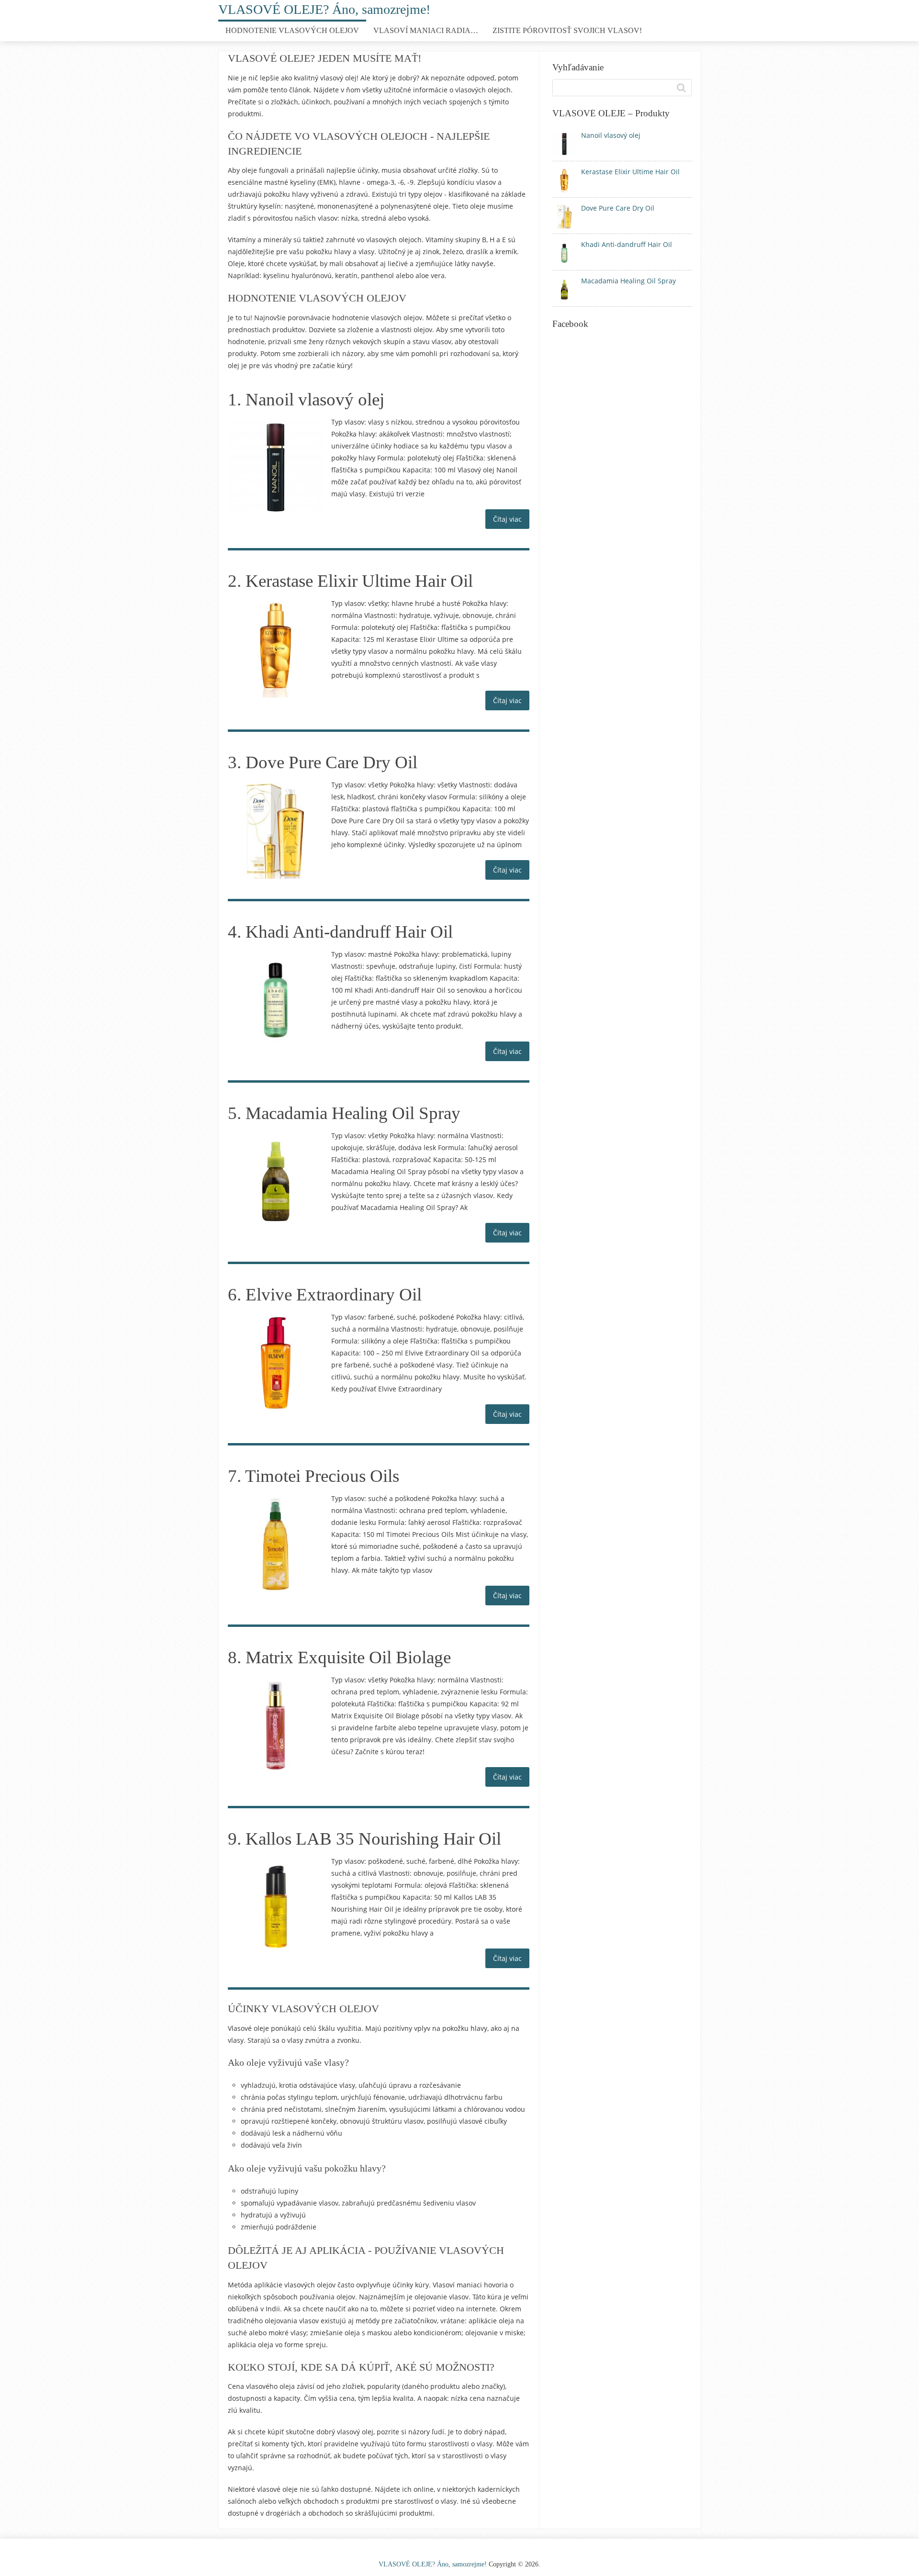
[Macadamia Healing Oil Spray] (276, 1181)
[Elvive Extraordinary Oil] (276, 1363)
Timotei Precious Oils (322, 1476)
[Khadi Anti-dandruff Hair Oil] (276, 1000)
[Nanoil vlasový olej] (276, 468)
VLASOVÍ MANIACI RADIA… (426, 30)
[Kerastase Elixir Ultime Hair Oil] (276, 649)
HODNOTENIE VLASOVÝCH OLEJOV (292, 30)
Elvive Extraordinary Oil (334, 1294)
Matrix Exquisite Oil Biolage (348, 1657)
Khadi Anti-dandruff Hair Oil (349, 932)
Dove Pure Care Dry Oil (331, 762)
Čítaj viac (507, 519)
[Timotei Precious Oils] (276, 1544)
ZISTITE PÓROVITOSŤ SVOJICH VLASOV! (567, 30)
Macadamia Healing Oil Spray (353, 1113)
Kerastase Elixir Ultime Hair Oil (359, 581)
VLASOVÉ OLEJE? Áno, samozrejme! (324, 9)
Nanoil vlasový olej (315, 399)
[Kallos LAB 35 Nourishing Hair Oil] (276, 1907)
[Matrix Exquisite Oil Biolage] (276, 1725)
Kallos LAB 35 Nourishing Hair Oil (373, 1839)
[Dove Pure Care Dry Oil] (276, 830)
